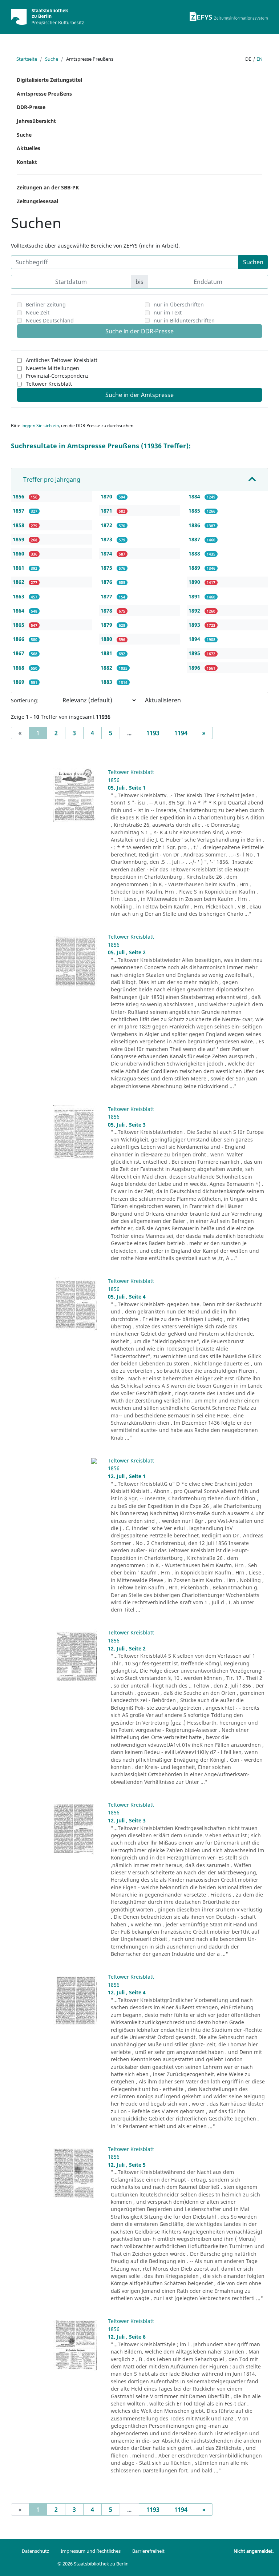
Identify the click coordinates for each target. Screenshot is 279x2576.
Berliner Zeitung (46, 304)
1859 (19, 539)
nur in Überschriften (179, 304)
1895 (195, 653)
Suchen (253, 262)
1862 (19, 582)
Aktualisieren (163, 700)
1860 (19, 553)
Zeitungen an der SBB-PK (48, 187)
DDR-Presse (31, 107)
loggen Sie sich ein (40, 426)
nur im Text (168, 312)
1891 (195, 596)
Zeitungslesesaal (37, 201)
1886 (195, 525)
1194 (181, 733)
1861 (19, 568)
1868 (19, 668)
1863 (19, 596)
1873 (107, 539)
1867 (19, 653)
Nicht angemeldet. (254, 2551)
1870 (107, 496)
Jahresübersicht (36, 121)
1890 (195, 582)
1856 (19, 496)
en (260, 59)
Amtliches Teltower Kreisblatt (62, 360)
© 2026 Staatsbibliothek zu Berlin (93, 2564)
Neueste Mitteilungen (52, 368)
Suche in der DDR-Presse (139, 331)
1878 (107, 611)
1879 (107, 625)
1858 (19, 525)
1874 (107, 553)
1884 (195, 496)
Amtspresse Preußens (44, 94)
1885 (195, 511)
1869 (19, 682)
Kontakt (27, 162)
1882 (107, 668)
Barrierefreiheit (148, 2551)
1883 (107, 682)
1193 (153, 733)
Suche (52, 59)
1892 (195, 611)
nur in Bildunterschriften (184, 320)
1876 (107, 582)
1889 (195, 568)
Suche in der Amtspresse (139, 395)
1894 (195, 639)
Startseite (27, 59)
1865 (19, 625)
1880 (107, 639)
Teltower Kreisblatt (49, 384)
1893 (195, 625)
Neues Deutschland (50, 320)
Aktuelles (29, 148)
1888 (195, 553)
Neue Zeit (38, 312)
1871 (107, 511)
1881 (107, 653)
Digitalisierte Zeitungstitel (49, 80)
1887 (195, 539)
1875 (107, 568)
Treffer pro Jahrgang (52, 480)
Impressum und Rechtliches (91, 2551)
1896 (195, 668)
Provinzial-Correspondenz (57, 376)
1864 (19, 611)
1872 (107, 525)
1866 (19, 639)
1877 (107, 596)
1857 (19, 511)
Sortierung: (25, 700)
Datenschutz (35, 2551)
